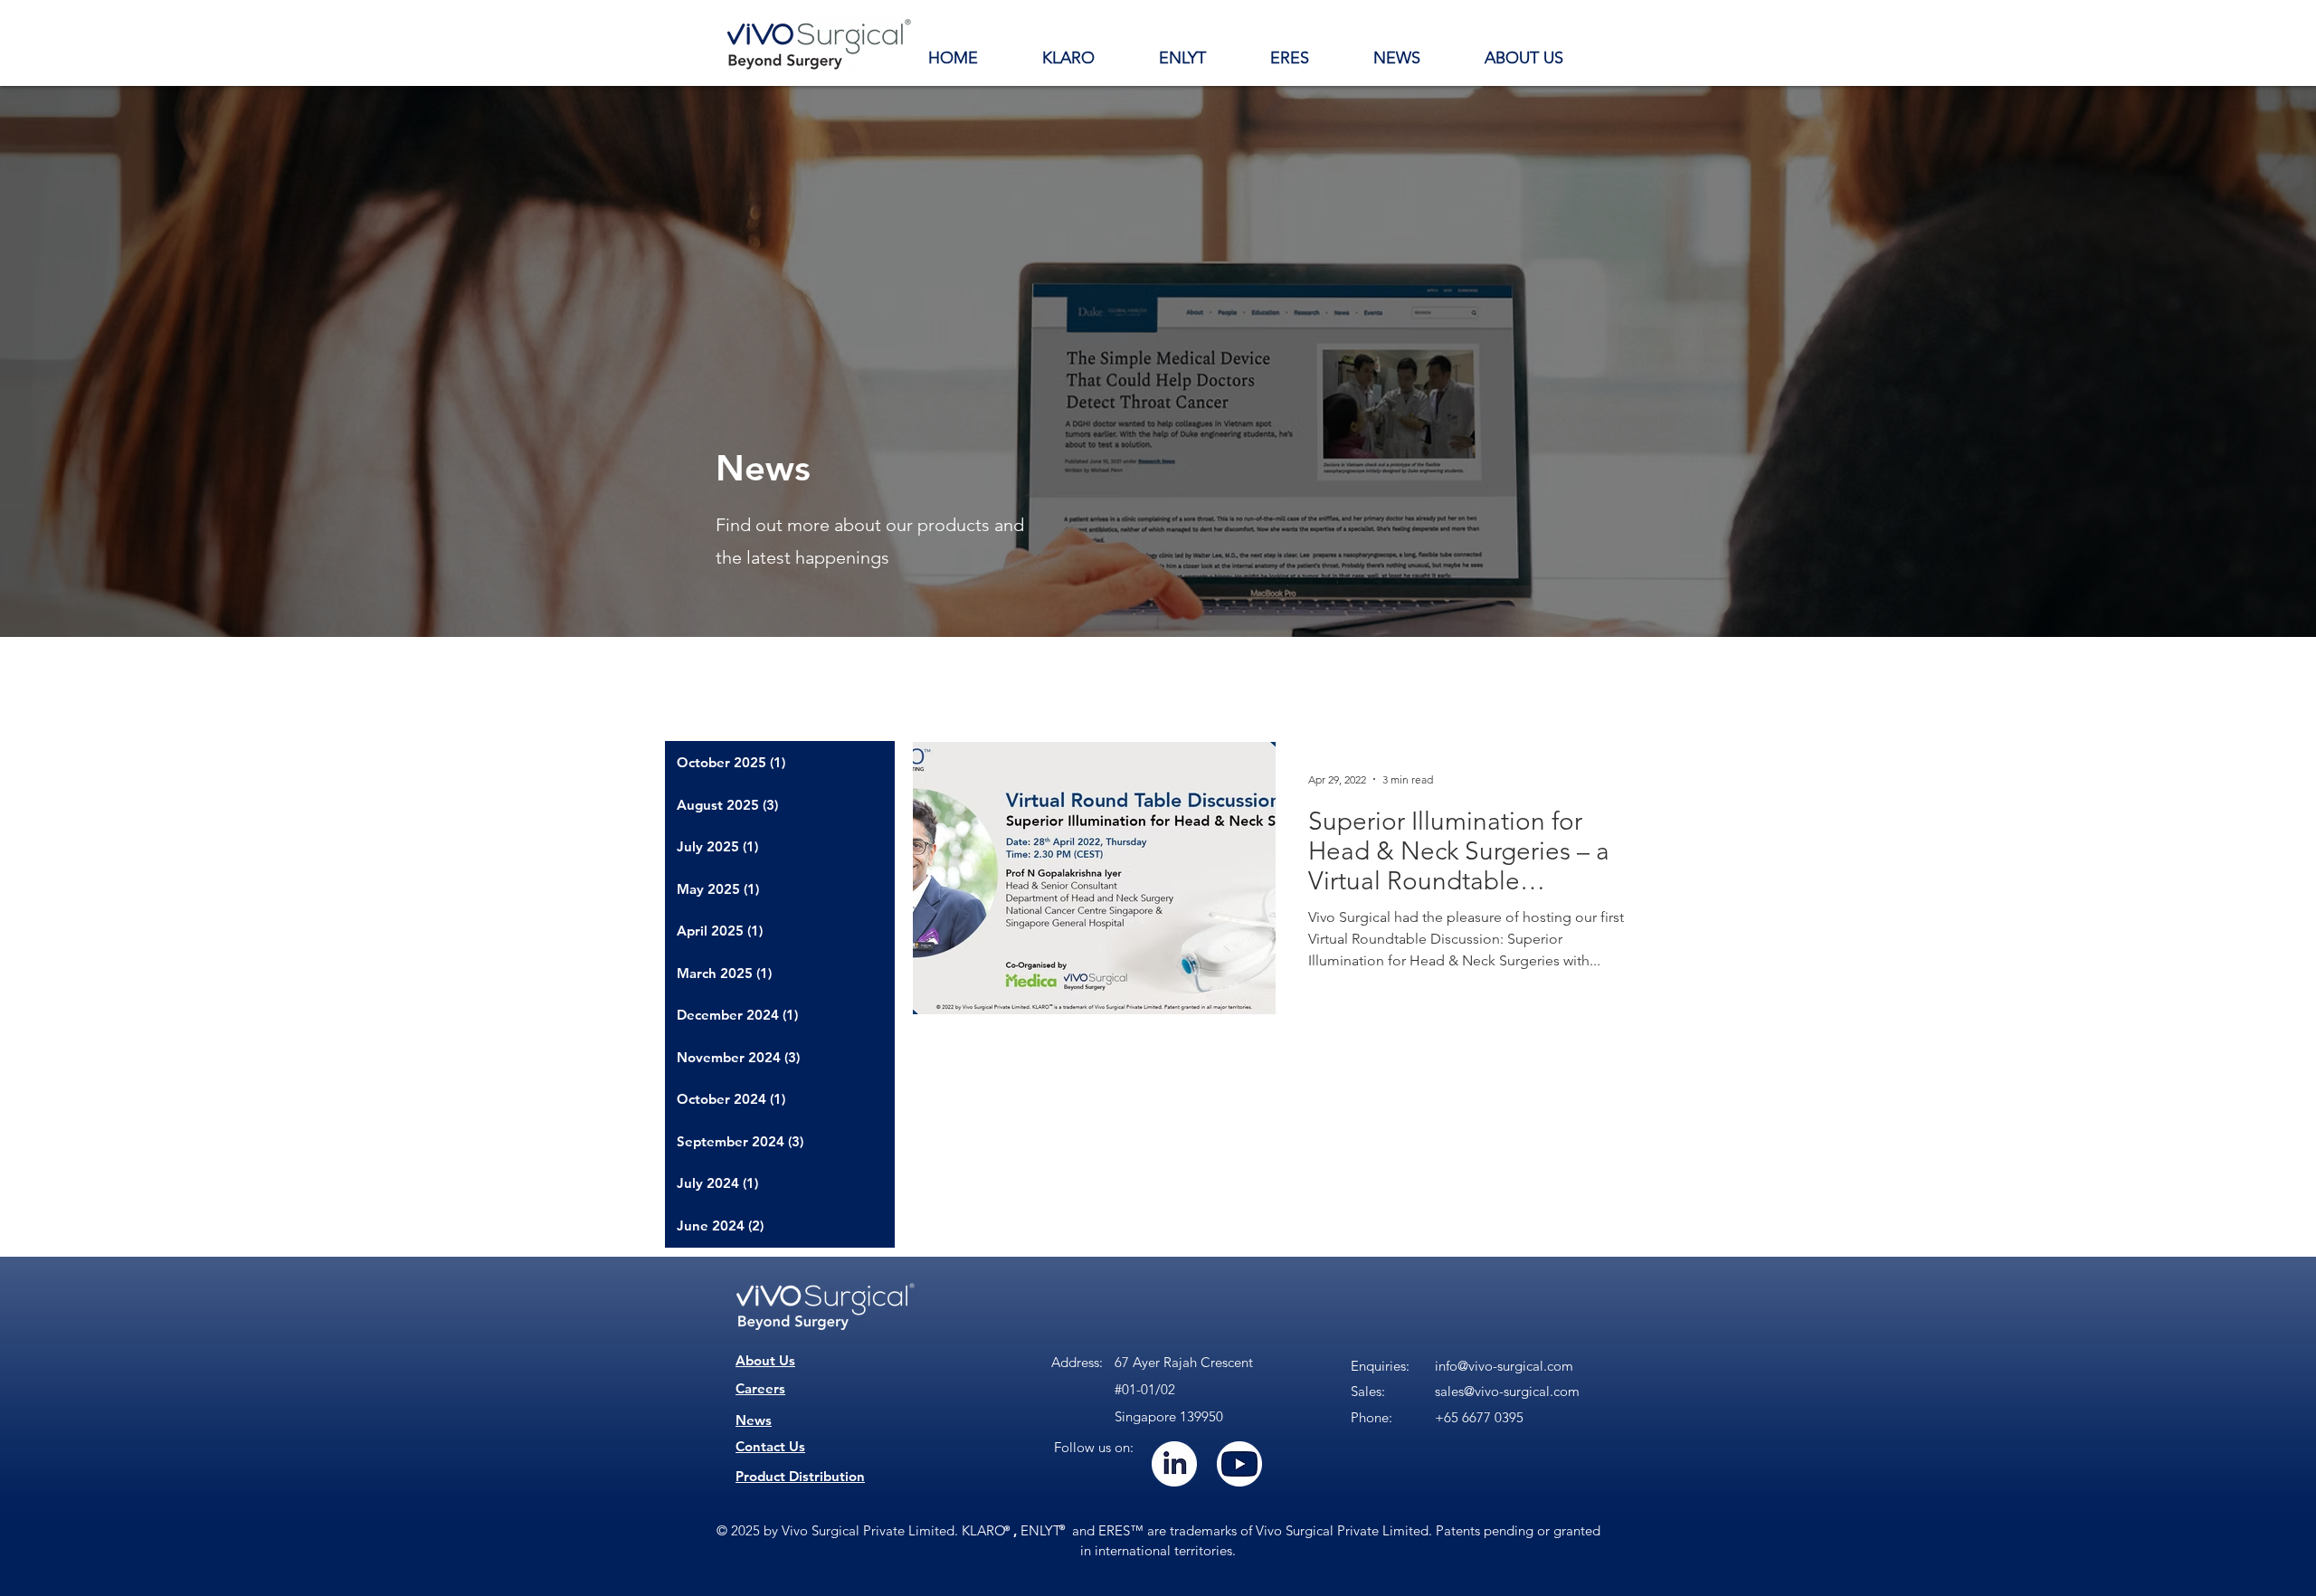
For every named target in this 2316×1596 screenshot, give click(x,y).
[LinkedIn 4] (1174, 1464)
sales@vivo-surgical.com (1507, 1391)
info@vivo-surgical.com (1504, 1366)
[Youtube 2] (1239, 1464)
